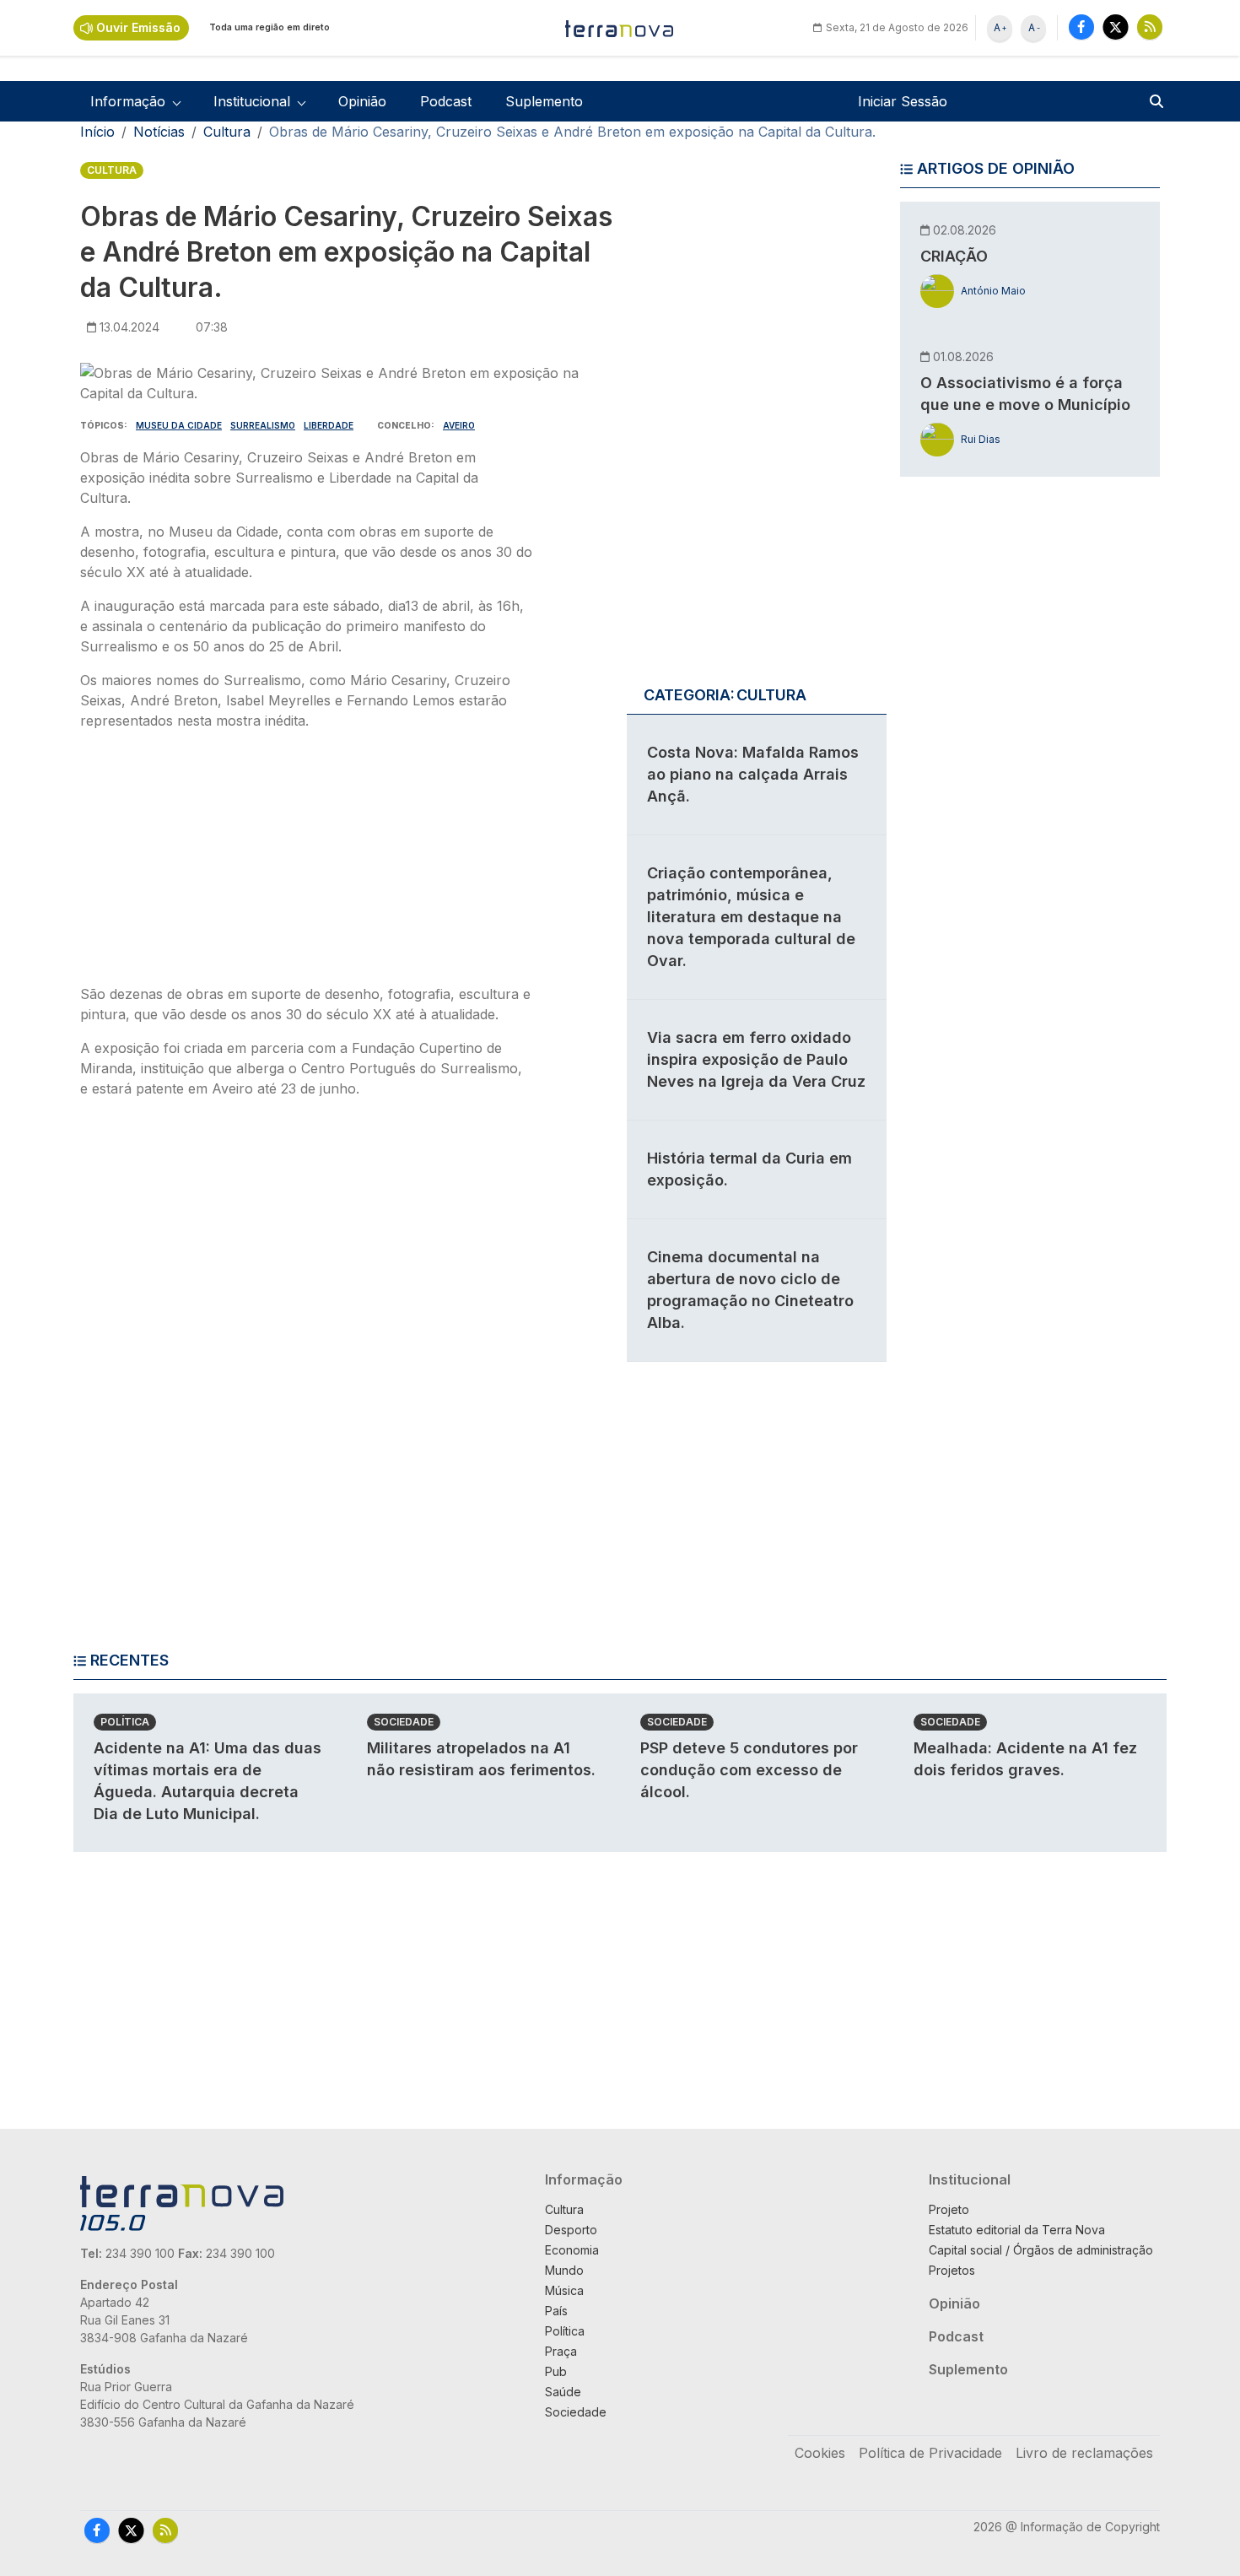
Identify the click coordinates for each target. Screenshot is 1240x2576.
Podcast (446, 101)
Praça (561, 2351)
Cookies (820, 2453)
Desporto (571, 2230)
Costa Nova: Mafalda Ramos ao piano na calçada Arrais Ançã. (753, 774)
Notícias (159, 132)
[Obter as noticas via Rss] (1150, 27)
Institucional (970, 2179)
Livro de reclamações (1084, 2453)
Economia (572, 2250)
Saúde (563, 2392)
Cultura (227, 132)
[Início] (620, 28)
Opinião (362, 101)
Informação (584, 2179)
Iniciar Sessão (903, 101)
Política (125, 1722)
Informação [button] (128, 101)
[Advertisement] (306, 862)
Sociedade (404, 1722)
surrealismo (263, 425)
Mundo (564, 2270)
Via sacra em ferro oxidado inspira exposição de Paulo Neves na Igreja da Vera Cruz (756, 1059)
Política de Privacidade (930, 2453)
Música (564, 2290)
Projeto (949, 2209)
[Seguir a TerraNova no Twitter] (1116, 27)
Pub (556, 2371)
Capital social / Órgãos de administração (1041, 2250)
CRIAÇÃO (954, 256)
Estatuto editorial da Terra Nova (1017, 2230)
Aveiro (459, 425)
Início (97, 132)
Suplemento (544, 101)
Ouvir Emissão (138, 27)
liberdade (329, 425)
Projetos (952, 2270)
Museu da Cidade (179, 425)
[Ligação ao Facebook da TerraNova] (1081, 27)
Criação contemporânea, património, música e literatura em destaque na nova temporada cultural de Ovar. (751, 917)
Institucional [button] (252, 101)
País (556, 2311)
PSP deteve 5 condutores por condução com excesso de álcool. (749, 1770)
